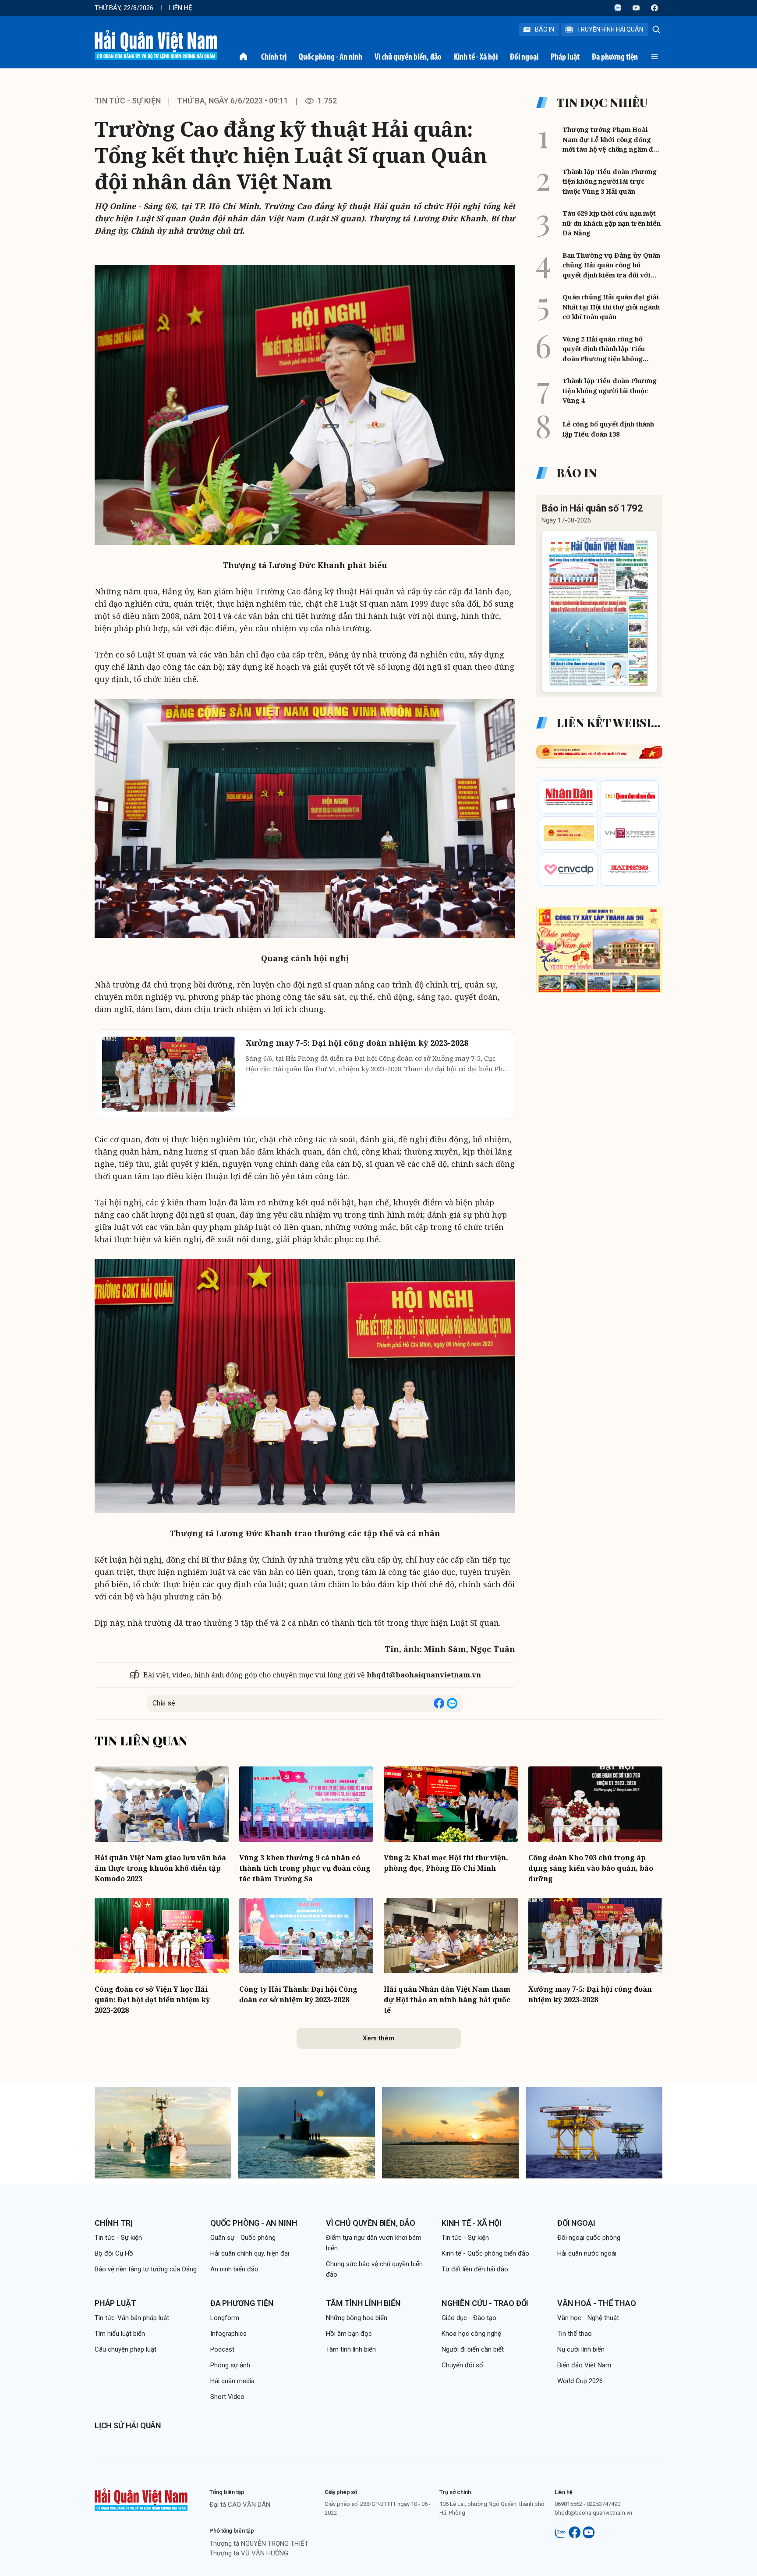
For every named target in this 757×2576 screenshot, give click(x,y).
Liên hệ (181, 8)
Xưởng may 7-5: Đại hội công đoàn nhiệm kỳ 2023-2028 (590, 1994)
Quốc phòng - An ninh (331, 57)
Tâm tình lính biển (363, 2303)
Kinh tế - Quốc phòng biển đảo (485, 2253)
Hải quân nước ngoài (587, 2253)
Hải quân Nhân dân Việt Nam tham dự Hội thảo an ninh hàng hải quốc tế (447, 2000)
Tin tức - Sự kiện (128, 101)
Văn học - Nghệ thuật (588, 2318)
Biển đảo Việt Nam (584, 2365)
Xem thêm (378, 2038)
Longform (225, 2318)
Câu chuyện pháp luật (126, 2349)
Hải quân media (232, 2381)
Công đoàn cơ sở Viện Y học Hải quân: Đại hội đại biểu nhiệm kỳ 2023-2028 (152, 2000)
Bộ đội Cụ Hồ (114, 2253)
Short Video (227, 2397)
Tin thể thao (575, 2334)
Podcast (222, 2349)
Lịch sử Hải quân (128, 2425)
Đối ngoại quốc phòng (589, 2238)
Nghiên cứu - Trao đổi (485, 2303)
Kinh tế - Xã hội (476, 57)
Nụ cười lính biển (581, 2349)
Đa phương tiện (615, 57)
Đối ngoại (524, 57)
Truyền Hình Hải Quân (610, 29)
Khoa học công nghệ (471, 2334)
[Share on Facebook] (439, 1703)
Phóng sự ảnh (230, 2365)
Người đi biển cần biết (473, 2349)
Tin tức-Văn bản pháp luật (132, 2318)
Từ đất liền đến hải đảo (475, 2269)
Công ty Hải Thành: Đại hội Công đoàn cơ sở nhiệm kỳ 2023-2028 (298, 1994)
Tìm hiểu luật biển (120, 2334)
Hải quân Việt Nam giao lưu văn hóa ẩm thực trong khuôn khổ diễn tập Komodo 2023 (160, 1868)
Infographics (228, 2334)
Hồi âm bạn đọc (349, 2334)
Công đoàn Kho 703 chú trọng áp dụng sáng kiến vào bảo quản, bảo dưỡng (591, 1868)
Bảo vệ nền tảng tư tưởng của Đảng (146, 2269)
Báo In (545, 29)
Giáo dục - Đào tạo (469, 2318)
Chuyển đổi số (462, 2365)
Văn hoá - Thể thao (597, 2303)
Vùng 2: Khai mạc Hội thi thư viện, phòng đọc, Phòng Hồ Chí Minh (446, 1863)
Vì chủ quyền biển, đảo (408, 57)
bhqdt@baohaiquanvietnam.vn (424, 1675)
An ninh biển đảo (234, 2269)
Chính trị (274, 57)
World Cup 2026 (580, 2381)
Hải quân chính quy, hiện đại (250, 2253)
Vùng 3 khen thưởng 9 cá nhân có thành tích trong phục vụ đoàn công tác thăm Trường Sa (305, 1868)
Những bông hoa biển (357, 2318)
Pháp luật (565, 57)
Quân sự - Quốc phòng (243, 2238)
